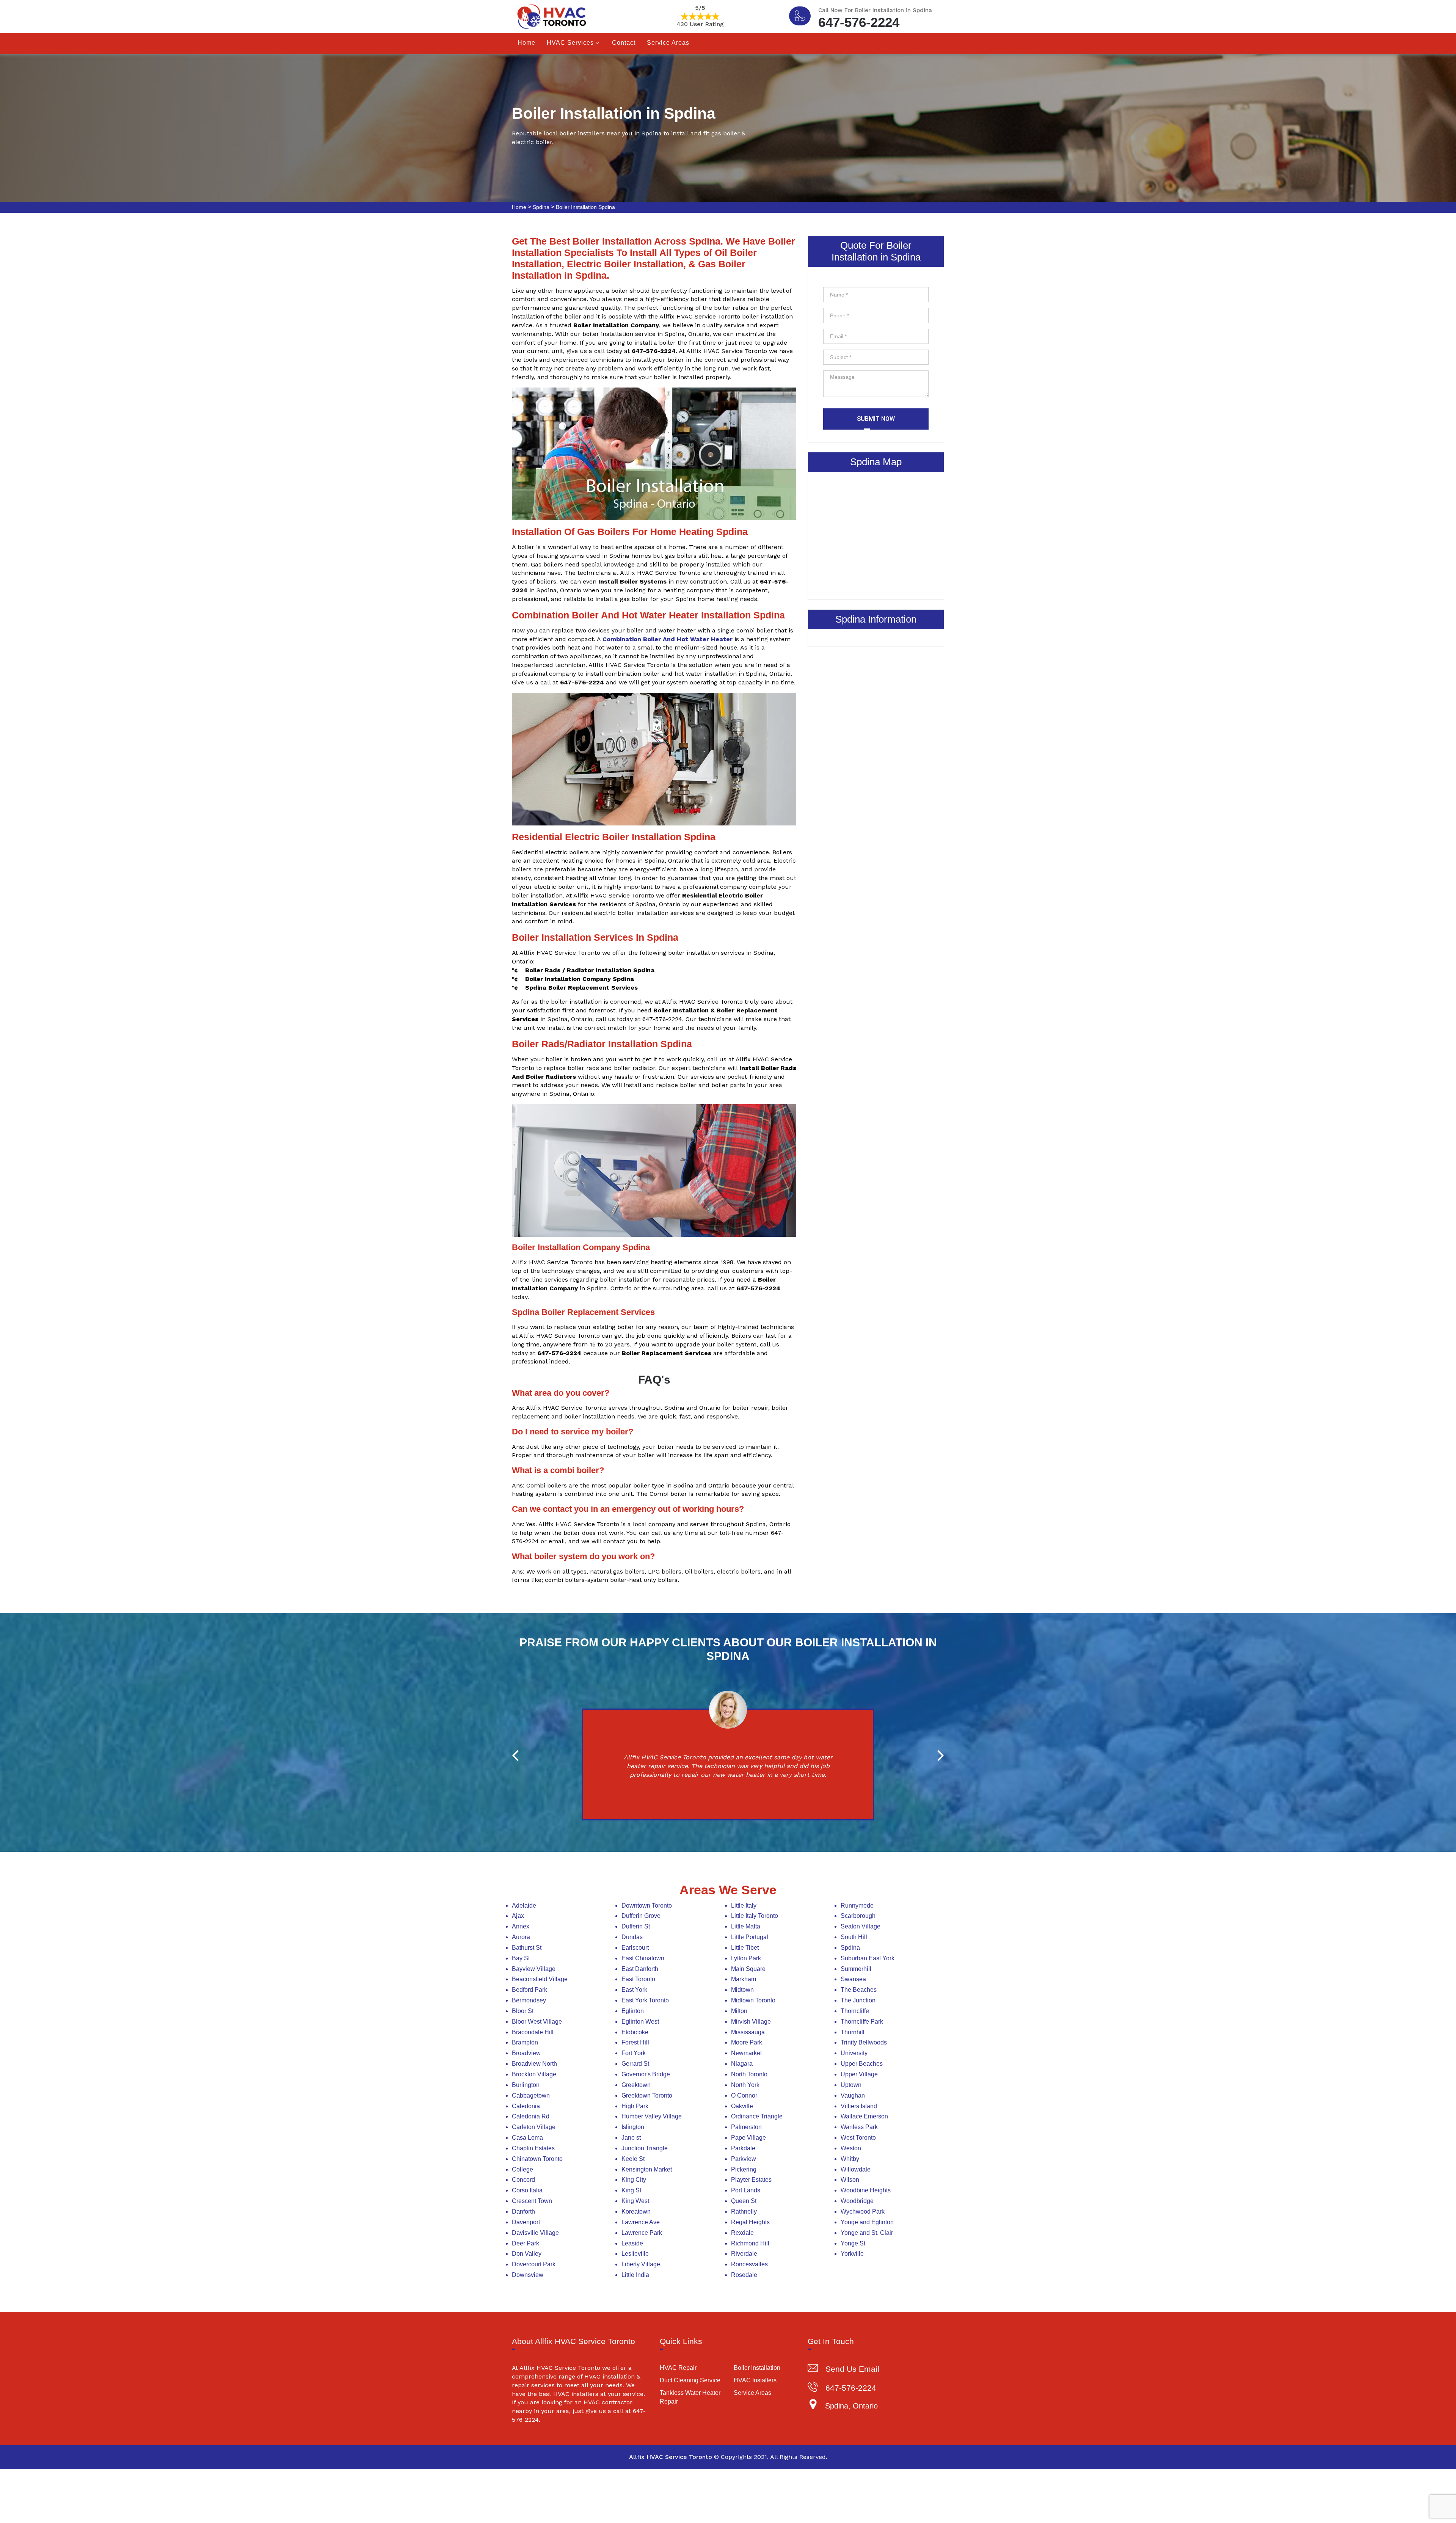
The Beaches (859, 1990)
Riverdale (744, 2254)
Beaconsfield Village (540, 1979)
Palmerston (746, 2127)
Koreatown (636, 2212)
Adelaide (524, 1906)
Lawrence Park (642, 2233)
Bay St (521, 1958)
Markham (744, 1979)
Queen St (744, 2201)
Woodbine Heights (866, 2190)
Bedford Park (530, 1990)
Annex (521, 1926)
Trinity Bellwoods (864, 2042)
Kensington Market (647, 2169)
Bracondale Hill (533, 2032)
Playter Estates (751, 2180)
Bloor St (523, 2011)
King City (634, 2180)
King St (631, 2190)
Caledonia (526, 2106)
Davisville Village (535, 2233)
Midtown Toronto (753, 2000)
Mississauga (748, 2032)
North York (745, 2085)
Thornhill (853, 2032)
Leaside (632, 2243)
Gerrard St (635, 2064)
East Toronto (638, 1979)
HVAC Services (570, 43)
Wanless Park (859, 2127)
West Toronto (858, 2138)
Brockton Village (534, 2074)
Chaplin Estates (533, 2148)
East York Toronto (645, 2000)
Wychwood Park (863, 2212)
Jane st (631, 2138)
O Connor (744, 2095)
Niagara (742, 2064)
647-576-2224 (859, 21)
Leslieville (635, 2254)
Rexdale (742, 2233)
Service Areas (668, 43)
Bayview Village (534, 1969)
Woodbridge (857, 2201)
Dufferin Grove (641, 1916)
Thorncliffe (855, 2011)
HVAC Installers (755, 2380)
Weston (851, 2148)
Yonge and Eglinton (867, 2222)
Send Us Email (852, 2369)
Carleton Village (534, 2127)
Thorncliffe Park (862, 2022)
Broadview (526, 2053)
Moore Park (747, 2042)
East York (634, 1990)
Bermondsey (529, 2000)
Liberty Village (641, 2264)
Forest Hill (635, 2042)
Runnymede (857, 1906)
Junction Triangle (645, 2148)
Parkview (744, 2159)
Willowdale (856, 2169)
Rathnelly (744, 2212)
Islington (633, 2127)
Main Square (748, 1969)
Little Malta (746, 1926)
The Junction (858, 2000)
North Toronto (749, 2074)
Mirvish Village (751, 2022)
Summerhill (856, 1969)
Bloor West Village (537, 2022)
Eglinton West (640, 2022)
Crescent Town (532, 2201)
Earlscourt (635, 1948)
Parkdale (743, 2148)
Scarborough (858, 1916)
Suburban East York (868, 1958)
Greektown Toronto (647, 2095)
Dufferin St (636, 1926)
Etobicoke (635, 2032)
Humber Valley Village (652, 2116)
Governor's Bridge (646, 2074)
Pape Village (748, 2138)
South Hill (854, 1937)
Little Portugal (750, 1937)
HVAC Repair (678, 2368)
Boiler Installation (757, 2368)
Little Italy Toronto (755, 1916)
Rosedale (744, 2275)
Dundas (632, 1937)
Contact (624, 43)
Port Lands (746, 2190)
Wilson (850, 2180)
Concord (523, 2180)
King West (635, 2201)
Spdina (541, 207)
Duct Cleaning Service (690, 2380)
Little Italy (744, 1906)
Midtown (742, 1990)
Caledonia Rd (531, 2116)
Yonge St (853, 2243)
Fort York (634, 2053)
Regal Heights (750, 2222)
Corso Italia (527, 2190)
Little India (635, 2275)
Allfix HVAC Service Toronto (671, 2457)
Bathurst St (527, 1948)
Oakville (742, 2106)
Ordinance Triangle (757, 2116)
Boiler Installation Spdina (585, 207)
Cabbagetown (531, 2095)
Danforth (523, 2212)
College (522, 2169)
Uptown (851, 2085)
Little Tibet (745, 1948)
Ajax (518, 1916)
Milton (739, 2011)
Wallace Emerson (864, 2116)
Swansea (853, 1979)
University (854, 2053)
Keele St (633, 2159)
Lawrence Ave (641, 2222)
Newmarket (746, 2053)
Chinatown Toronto (537, 2159)
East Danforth (640, 1969)
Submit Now (876, 419)
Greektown (636, 2085)
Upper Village (859, 2074)
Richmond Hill (750, 2243)
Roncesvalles (749, 2264)
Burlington (526, 2085)
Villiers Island (859, 2106)
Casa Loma (527, 2138)
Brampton (525, 2042)
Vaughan (853, 2095)
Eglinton (633, 2011)
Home (526, 43)
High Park (635, 2106)
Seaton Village (861, 1926)
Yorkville (852, 2254)
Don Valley (527, 2254)
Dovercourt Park (534, 2264)
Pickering (744, 2169)
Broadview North (534, 2064)
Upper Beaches (862, 2064)
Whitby (850, 2159)
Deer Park (526, 2243)
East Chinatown (643, 1958)
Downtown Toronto (647, 1906)
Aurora (521, 1937)
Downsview (528, 2275)
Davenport (526, 2222)
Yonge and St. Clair (867, 2233)
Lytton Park (746, 1958)
